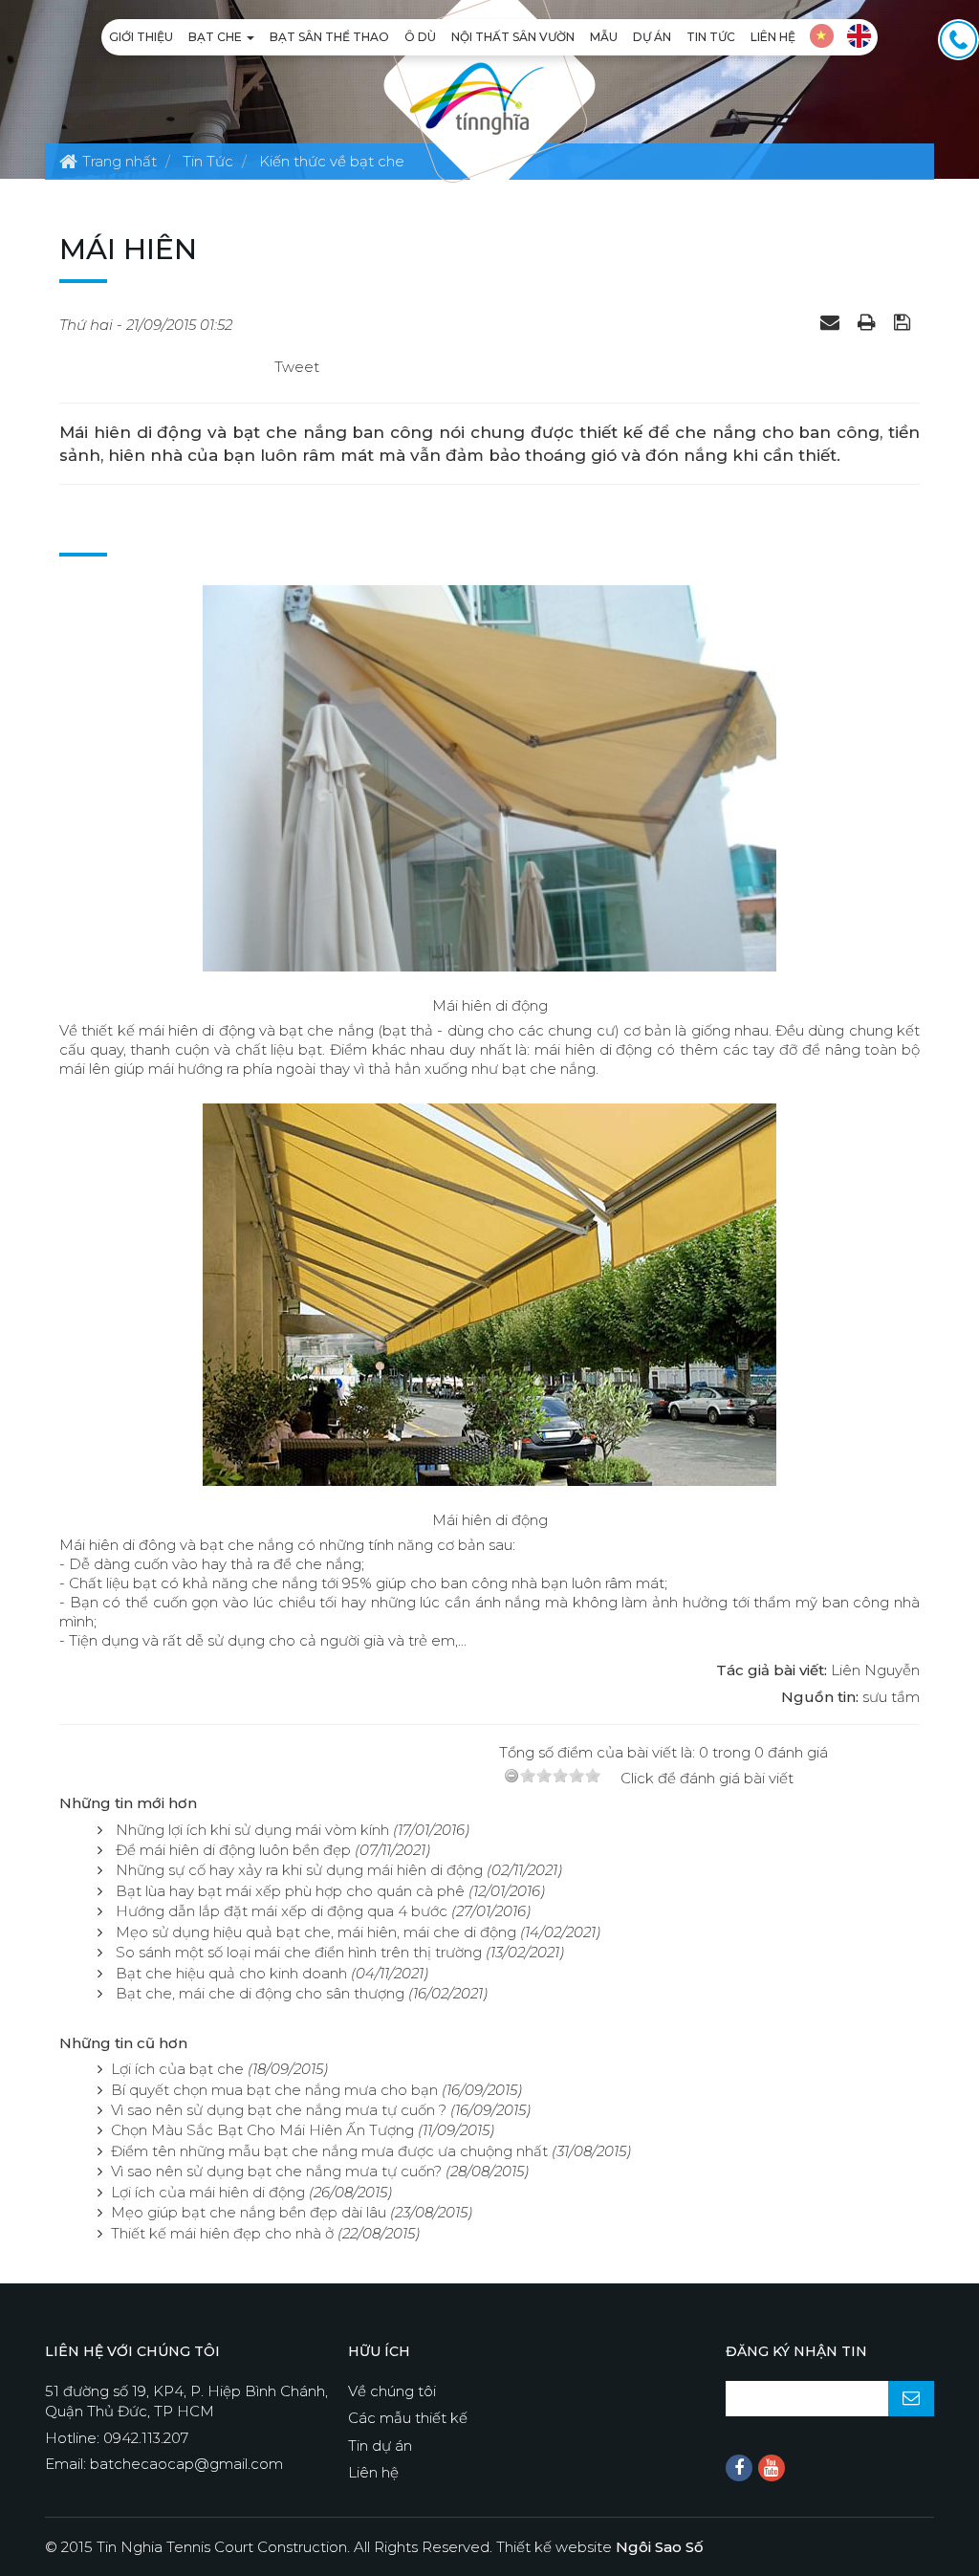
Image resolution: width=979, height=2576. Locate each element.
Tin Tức (711, 37)
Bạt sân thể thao (329, 37)
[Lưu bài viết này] (904, 322)
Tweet (297, 367)
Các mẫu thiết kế (408, 2418)
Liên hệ (773, 37)
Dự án (652, 37)
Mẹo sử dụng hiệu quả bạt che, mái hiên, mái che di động (316, 1932)
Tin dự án (380, 2445)
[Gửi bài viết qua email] (832, 322)
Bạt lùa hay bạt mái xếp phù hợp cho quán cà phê (290, 1891)
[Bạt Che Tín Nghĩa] (477, 97)
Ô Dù (420, 37)
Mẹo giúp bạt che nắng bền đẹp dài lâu (249, 2212)
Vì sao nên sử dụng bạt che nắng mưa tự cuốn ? (279, 2110)
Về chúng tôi (392, 2391)
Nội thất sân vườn (513, 37)
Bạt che (217, 37)
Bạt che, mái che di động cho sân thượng (260, 1993)
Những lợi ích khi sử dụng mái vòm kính (252, 1830)
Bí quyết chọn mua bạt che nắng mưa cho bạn (274, 2090)
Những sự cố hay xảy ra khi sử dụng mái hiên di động (299, 1870)
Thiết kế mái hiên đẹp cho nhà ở (222, 2233)
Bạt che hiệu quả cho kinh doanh (231, 1973)
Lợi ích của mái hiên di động (208, 2192)
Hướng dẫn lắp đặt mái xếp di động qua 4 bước (282, 1911)
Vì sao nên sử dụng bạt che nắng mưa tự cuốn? (276, 2171)
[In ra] (869, 322)
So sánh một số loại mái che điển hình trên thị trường (299, 1952)
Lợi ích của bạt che (177, 2069)
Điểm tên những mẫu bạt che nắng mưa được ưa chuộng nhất (329, 2151)
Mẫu (604, 37)
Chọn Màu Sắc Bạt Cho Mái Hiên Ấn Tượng (262, 2130)
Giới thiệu (141, 37)
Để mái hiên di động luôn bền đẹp (233, 1850)
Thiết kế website (600, 2547)
